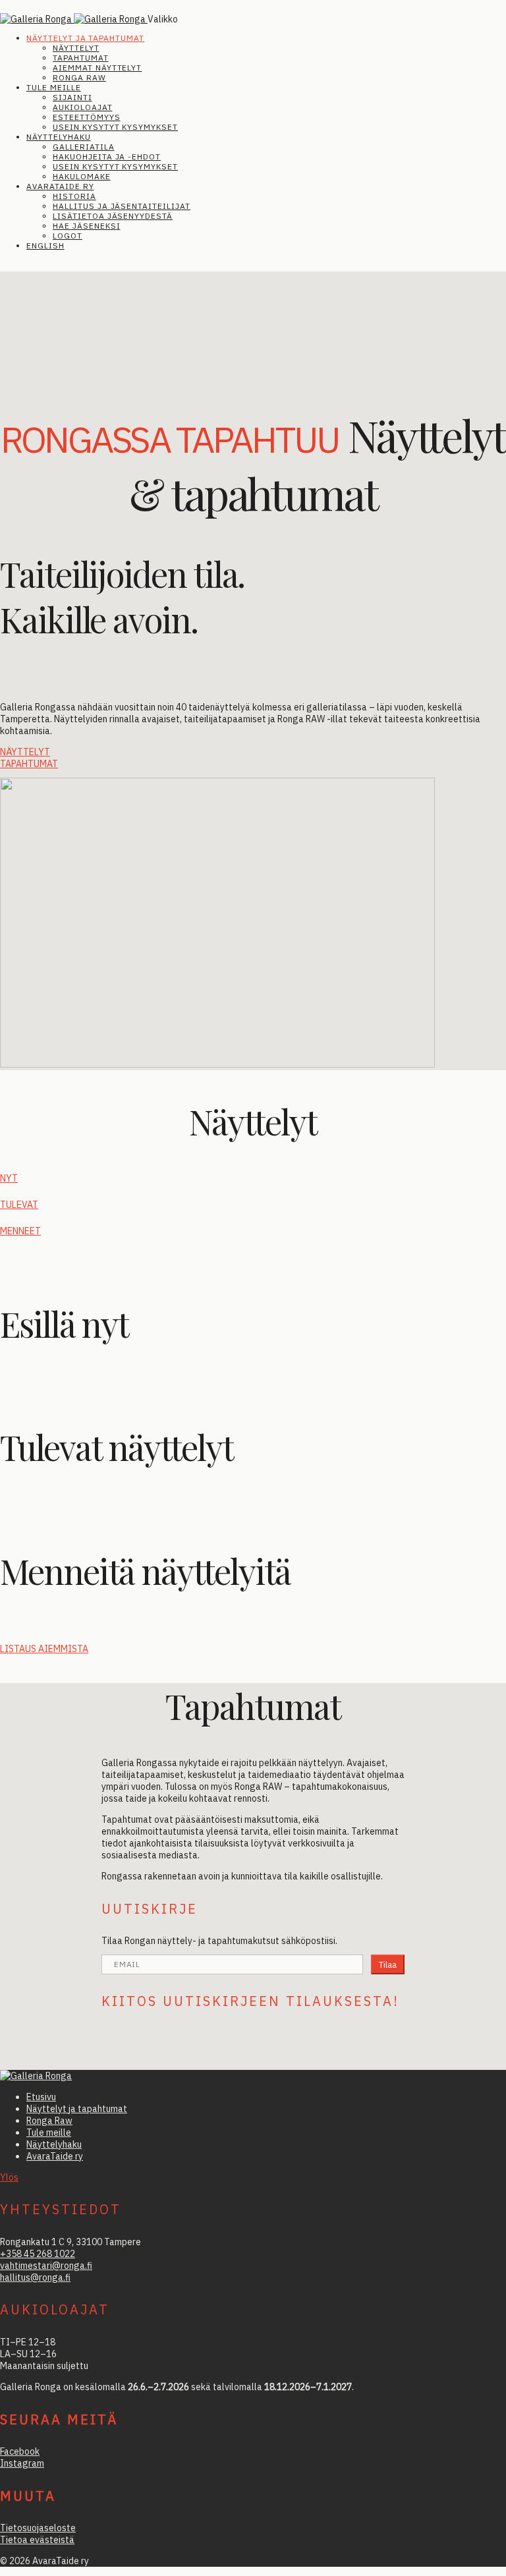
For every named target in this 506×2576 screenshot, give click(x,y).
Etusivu (41, 2097)
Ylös (9, 2177)
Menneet (20, 1231)
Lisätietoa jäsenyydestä (113, 216)
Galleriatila (84, 147)
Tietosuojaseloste (38, 2528)
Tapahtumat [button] (29, 764)
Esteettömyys (87, 117)
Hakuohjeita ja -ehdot (107, 157)
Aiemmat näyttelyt (97, 68)
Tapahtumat (81, 58)
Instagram (22, 2463)
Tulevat (19, 1205)
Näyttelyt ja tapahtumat (85, 38)
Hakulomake (82, 176)
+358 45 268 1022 (38, 2254)
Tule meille (54, 87)
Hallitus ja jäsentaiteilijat (122, 206)
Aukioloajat (83, 107)
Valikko (163, 19)
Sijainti (72, 97)
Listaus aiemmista (44, 1649)
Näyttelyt (76, 48)
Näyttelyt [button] (25, 752)
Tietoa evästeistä (37, 2540)
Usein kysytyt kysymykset (115, 127)
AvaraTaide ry (60, 186)
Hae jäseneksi (86, 226)
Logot (68, 236)
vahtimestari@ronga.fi (46, 2266)
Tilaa (388, 1964)
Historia (74, 196)
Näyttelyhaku (59, 137)
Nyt (9, 1178)
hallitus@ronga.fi (35, 2277)
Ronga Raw (79, 77)
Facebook (20, 2451)
